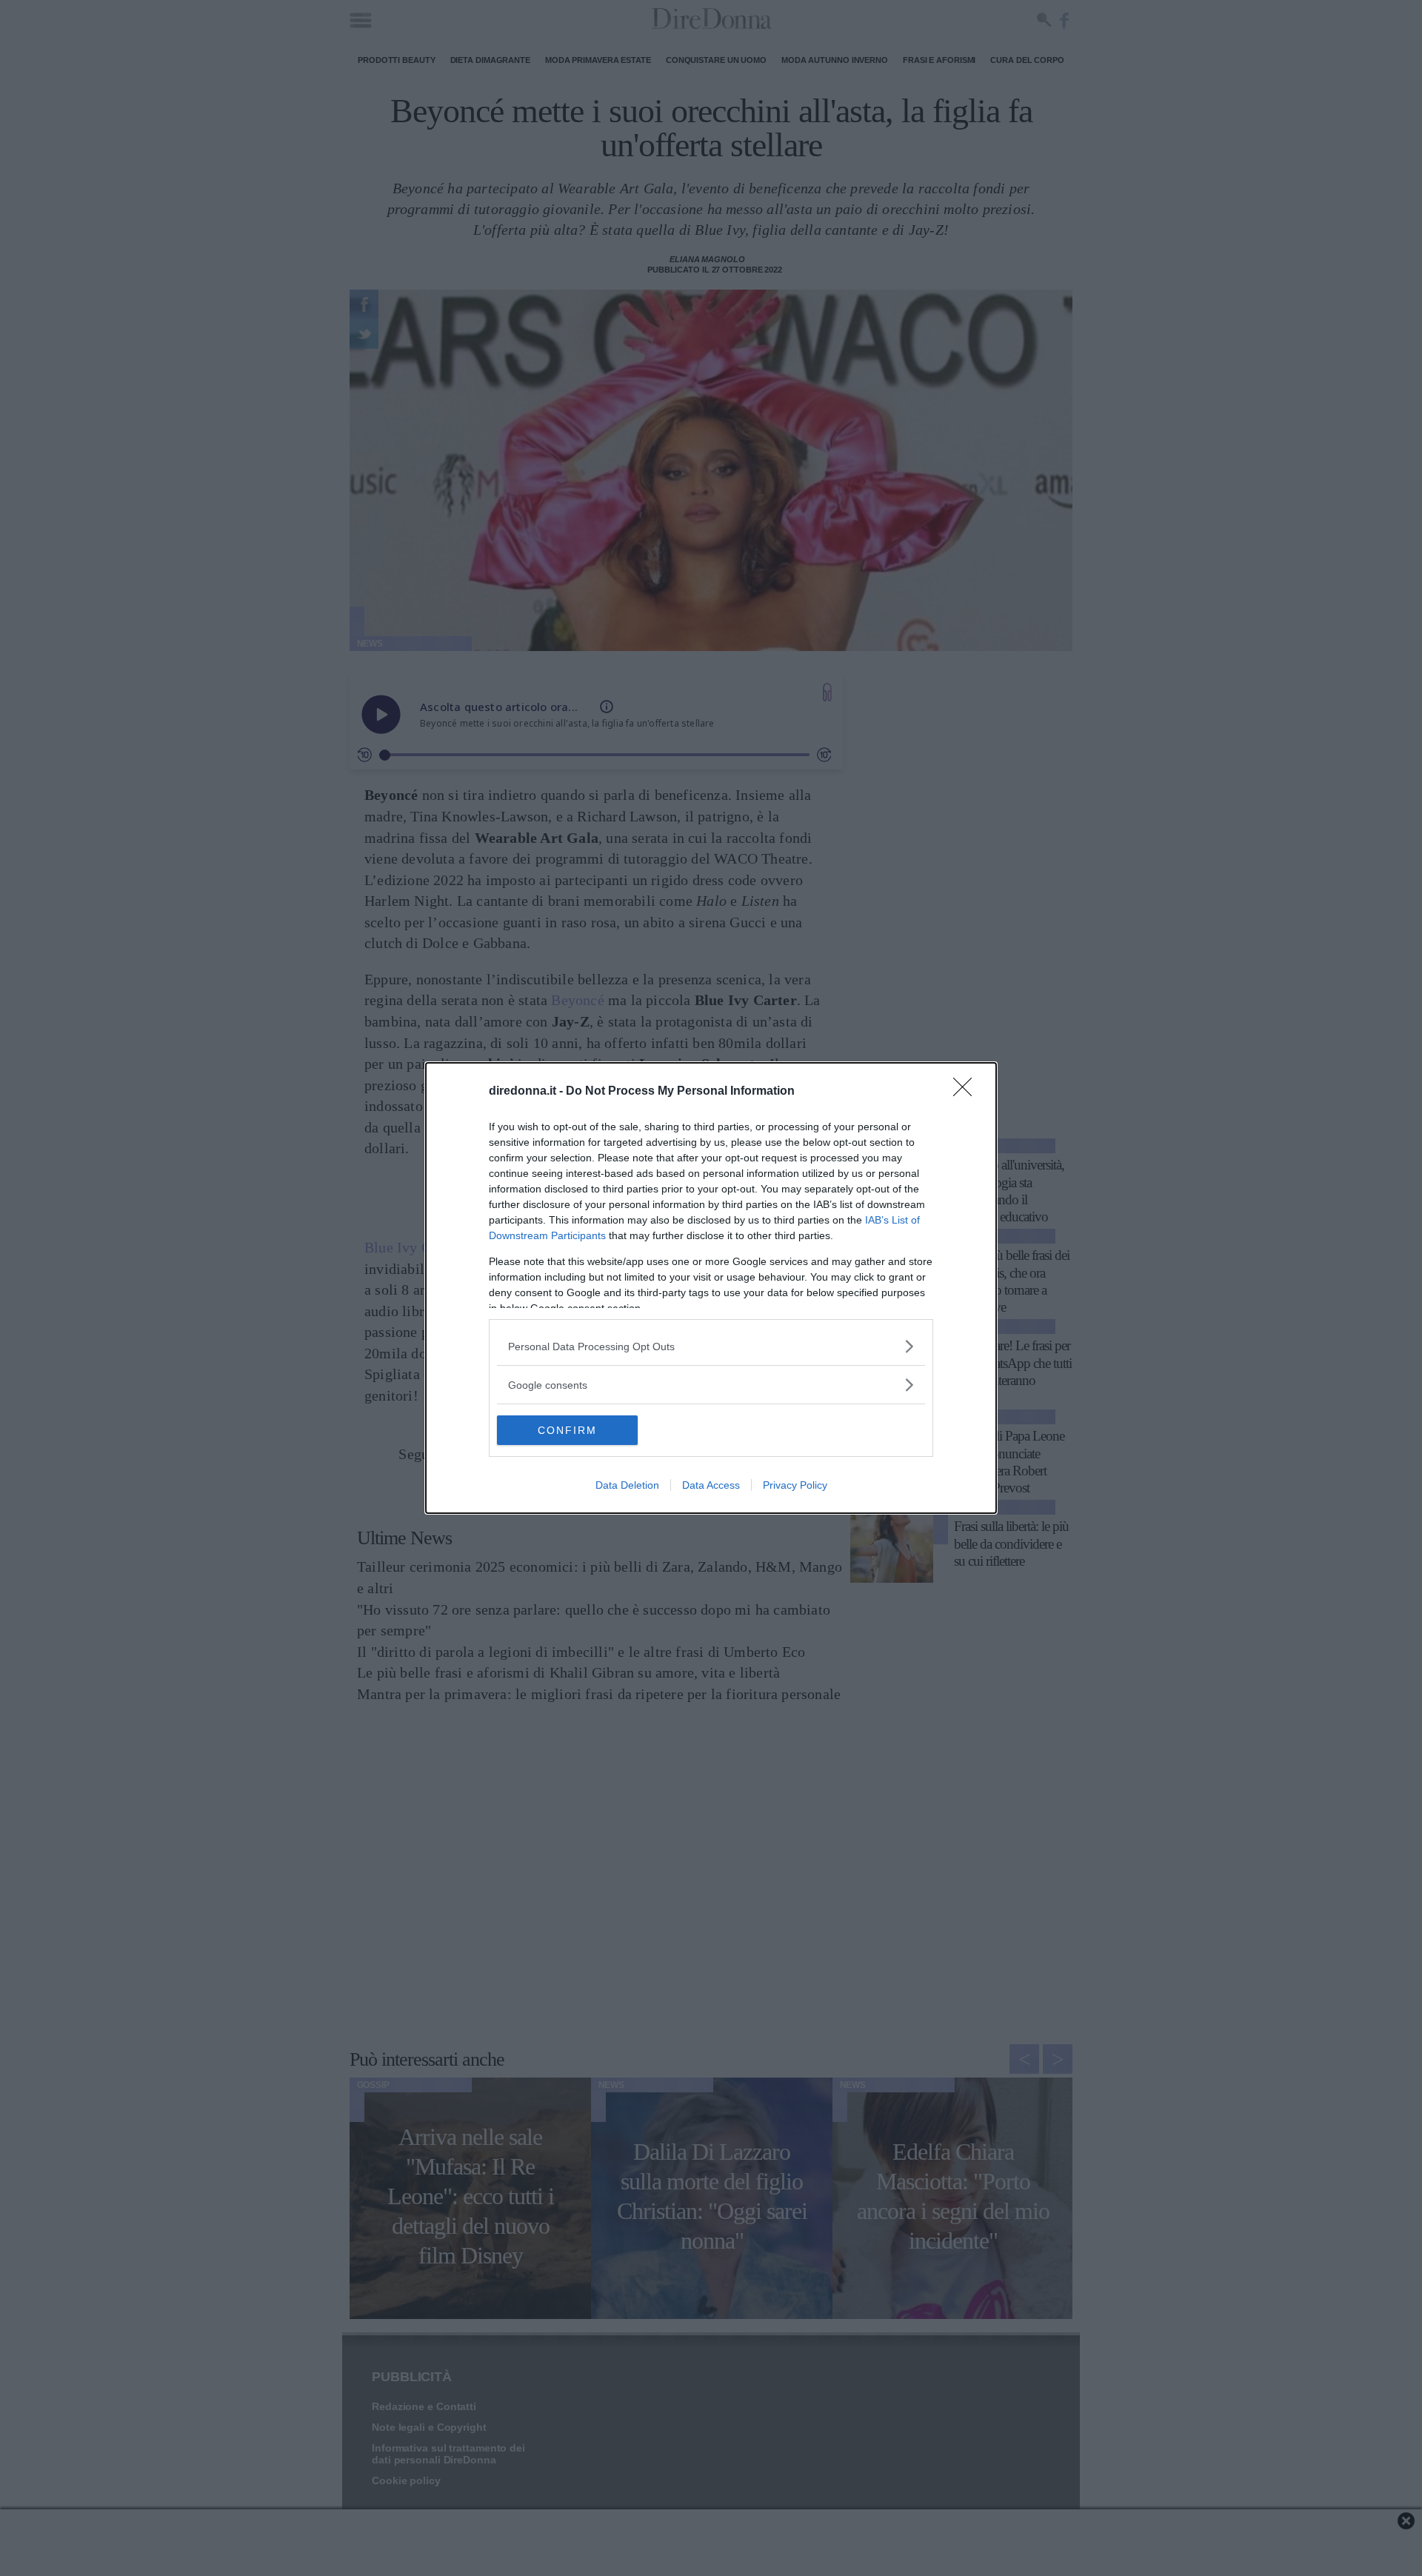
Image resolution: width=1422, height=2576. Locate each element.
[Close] (967, 1092)
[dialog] (711, 1288)
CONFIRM (567, 1430)
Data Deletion (627, 1485)
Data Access (711, 1485)
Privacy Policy (795, 1485)
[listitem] (711, 1346)
